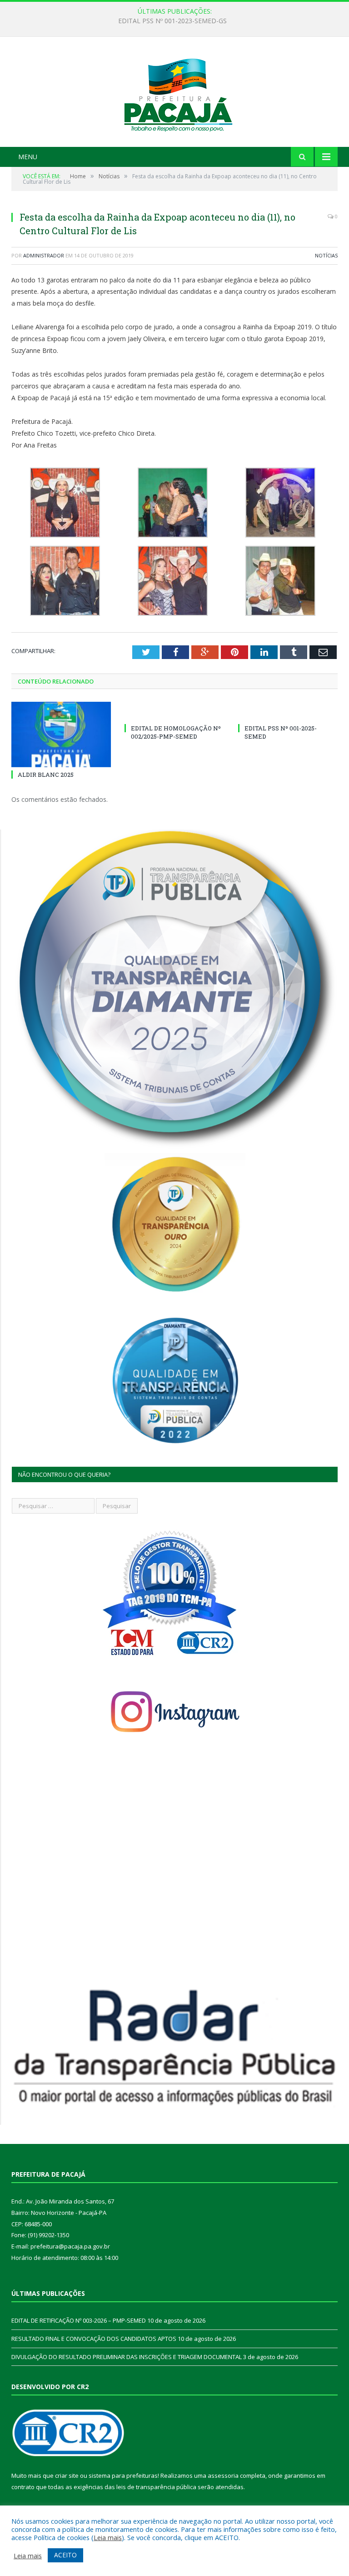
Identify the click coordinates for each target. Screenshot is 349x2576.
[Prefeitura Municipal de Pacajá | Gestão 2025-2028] (174, 93)
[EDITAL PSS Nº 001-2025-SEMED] (288, 711)
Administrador (44, 255)
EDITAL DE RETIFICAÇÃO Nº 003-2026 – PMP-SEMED (172, 21)
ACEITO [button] (65, 2555)
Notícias (326, 255)
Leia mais (108, 2537)
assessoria (223, 2475)
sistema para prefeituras (123, 2475)
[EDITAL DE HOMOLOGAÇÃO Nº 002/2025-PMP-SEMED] (174, 711)
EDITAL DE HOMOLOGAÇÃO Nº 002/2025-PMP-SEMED (176, 732)
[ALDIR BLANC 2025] (61, 734)
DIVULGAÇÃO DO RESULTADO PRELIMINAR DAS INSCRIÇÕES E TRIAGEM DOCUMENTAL (127, 2357)
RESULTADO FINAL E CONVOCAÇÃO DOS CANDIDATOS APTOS (94, 2339)
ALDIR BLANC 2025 (46, 775)
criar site (67, 2475)
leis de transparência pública (156, 2487)
